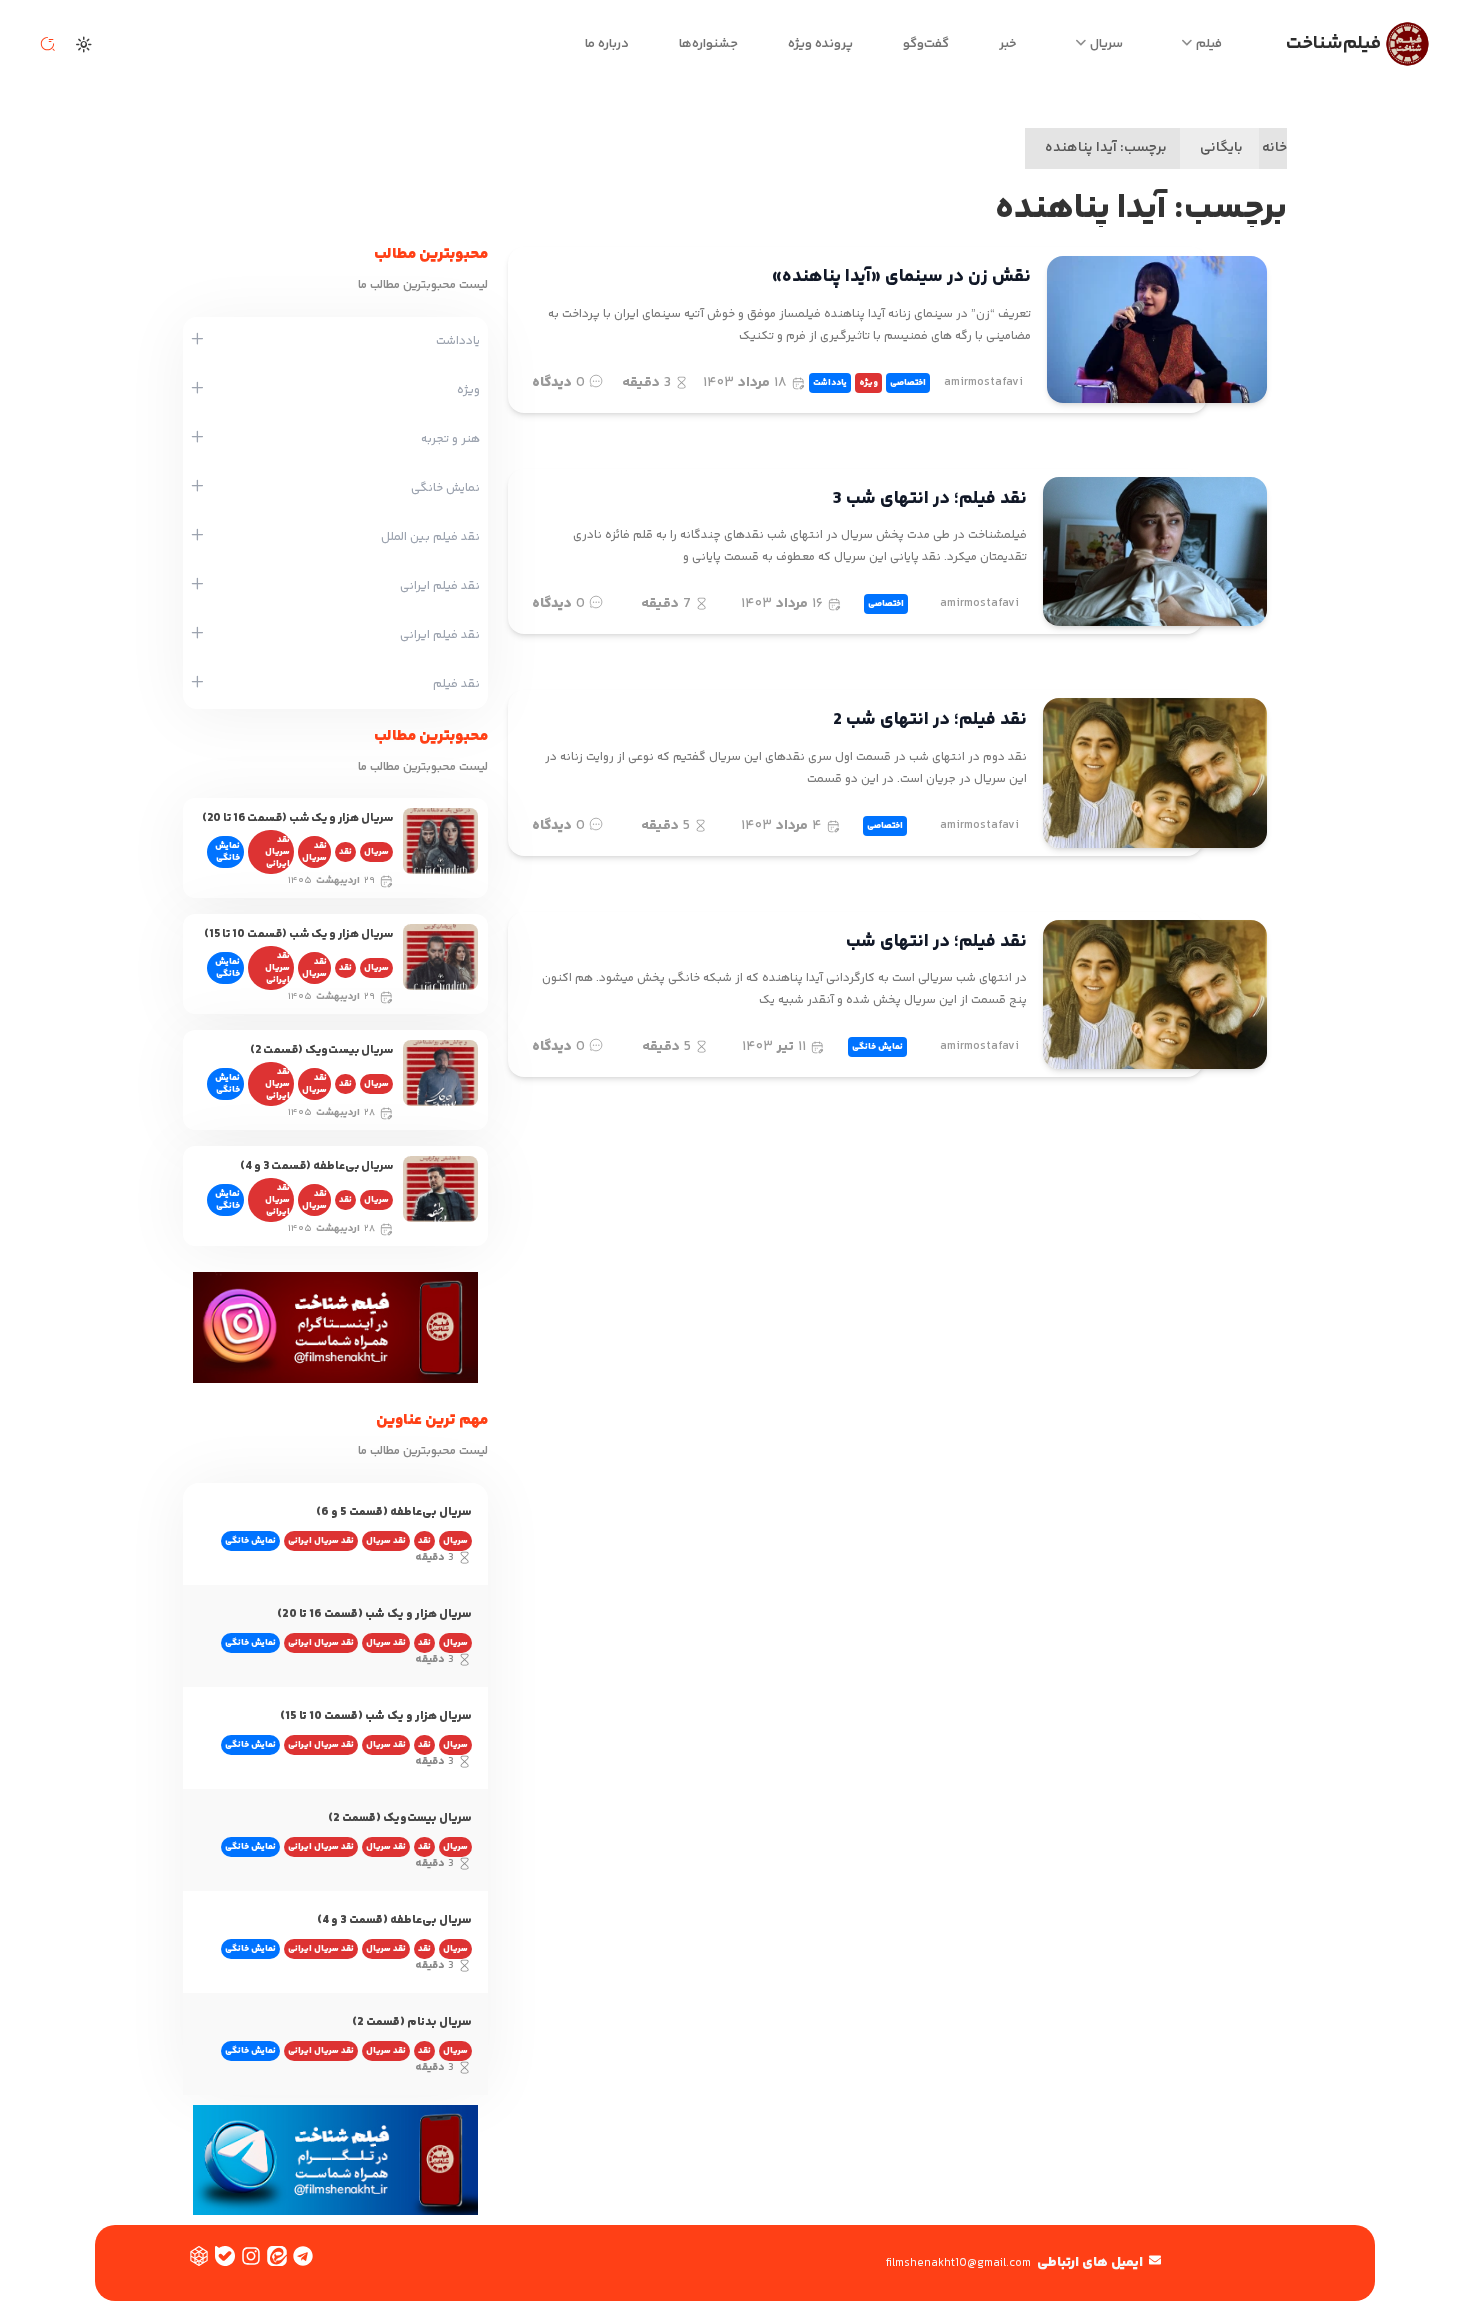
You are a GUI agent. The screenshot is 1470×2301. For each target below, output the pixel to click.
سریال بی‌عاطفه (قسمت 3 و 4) (316, 1166)
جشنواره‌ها (708, 44)
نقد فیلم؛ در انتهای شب (936, 942)
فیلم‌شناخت (1333, 43)
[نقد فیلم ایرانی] (197, 586)
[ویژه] (197, 390)
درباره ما (607, 44)
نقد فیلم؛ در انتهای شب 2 (930, 720)
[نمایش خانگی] (197, 488)
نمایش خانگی (877, 1047)
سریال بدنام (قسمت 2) (412, 2022)
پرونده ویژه (820, 44)
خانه (1274, 148)
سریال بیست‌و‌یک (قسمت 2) (321, 1050)
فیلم (1209, 44)
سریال (1106, 44)
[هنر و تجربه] (197, 439)
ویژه (868, 383)
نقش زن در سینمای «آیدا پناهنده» (901, 277)
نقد (345, 852)
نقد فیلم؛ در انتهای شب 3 (930, 499)
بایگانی (1221, 148)
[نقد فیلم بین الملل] (197, 537)
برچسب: (1106, 148)
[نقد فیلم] (197, 684)
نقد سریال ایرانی (277, 852)
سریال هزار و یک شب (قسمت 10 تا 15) (298, 934)
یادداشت (830, 383)
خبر (1008, 44)
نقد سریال (314, 852)
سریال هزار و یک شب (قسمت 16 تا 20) (297, 818)
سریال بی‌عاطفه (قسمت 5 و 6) (394, 1512)
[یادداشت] (197, 341)
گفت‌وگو (926, 44)
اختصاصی (908, 383)
